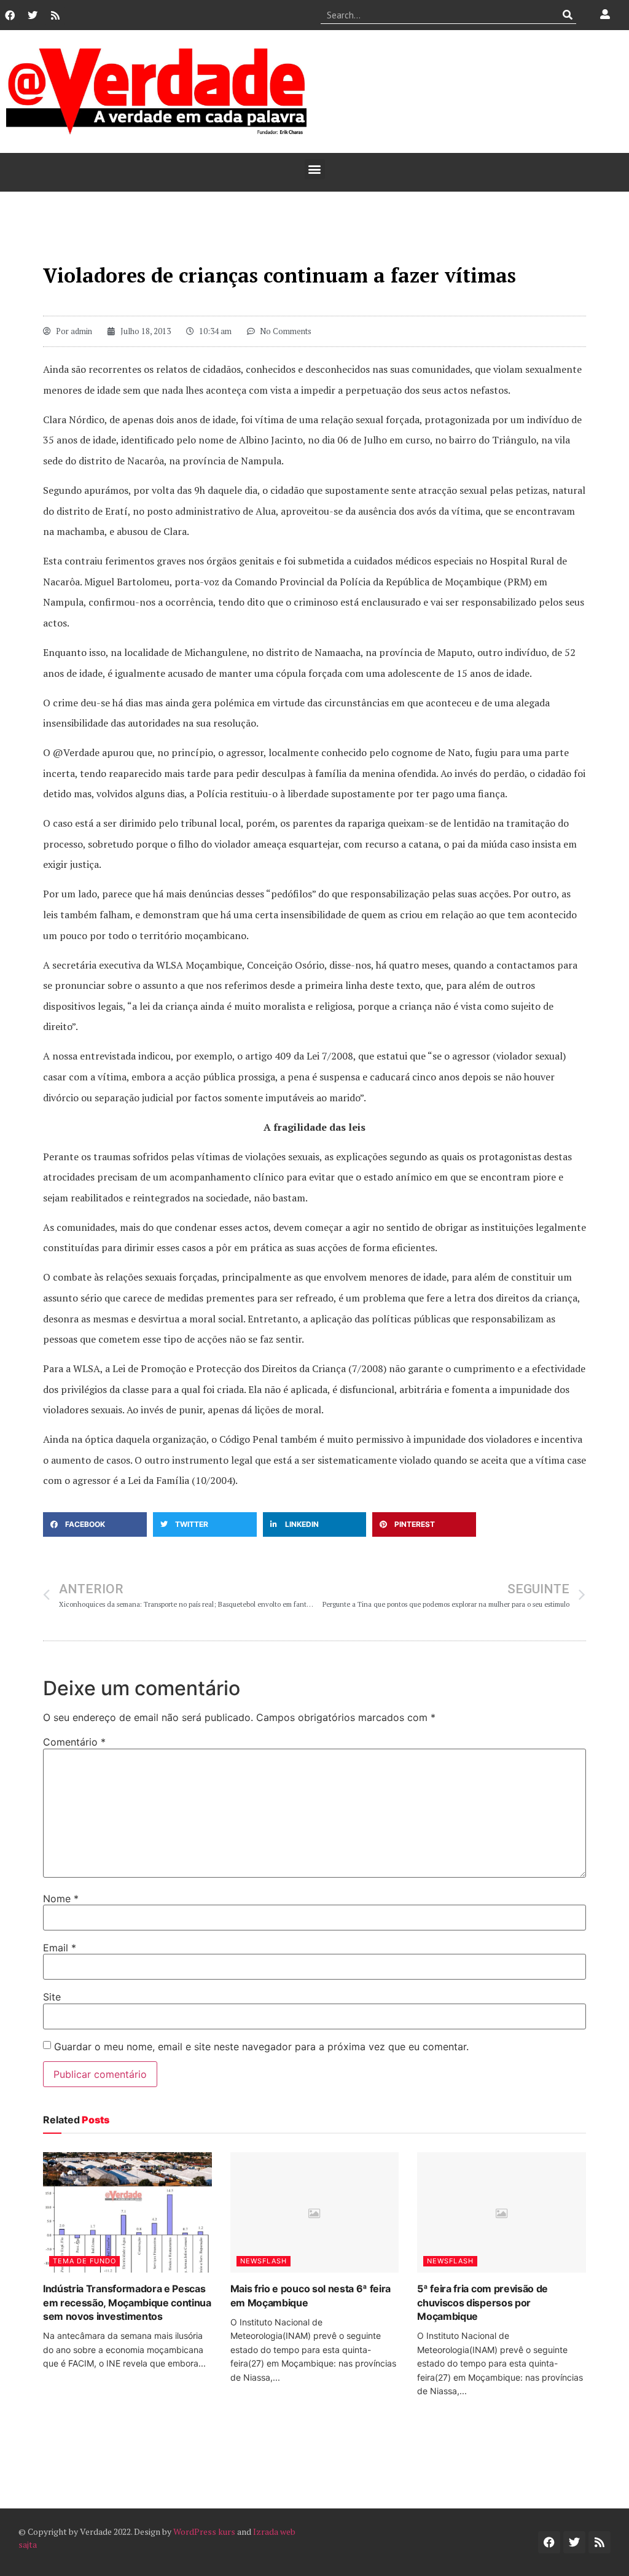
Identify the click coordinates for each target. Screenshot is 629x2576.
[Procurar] (567, 15)
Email (60, 1948)
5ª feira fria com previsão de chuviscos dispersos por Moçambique (482, 2302)
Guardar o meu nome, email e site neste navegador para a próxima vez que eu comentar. (261, 2047)
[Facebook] (10, 15)
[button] (315, 169)
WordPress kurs (204, 2531)
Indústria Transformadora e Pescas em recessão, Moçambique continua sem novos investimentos (127, 2302)
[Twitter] (33, 15)
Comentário (74, 1742)
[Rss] (55, 15)
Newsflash (264, 2261)
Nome (61, 1899)
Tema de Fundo (84, 2261)
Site (52, 1997)
